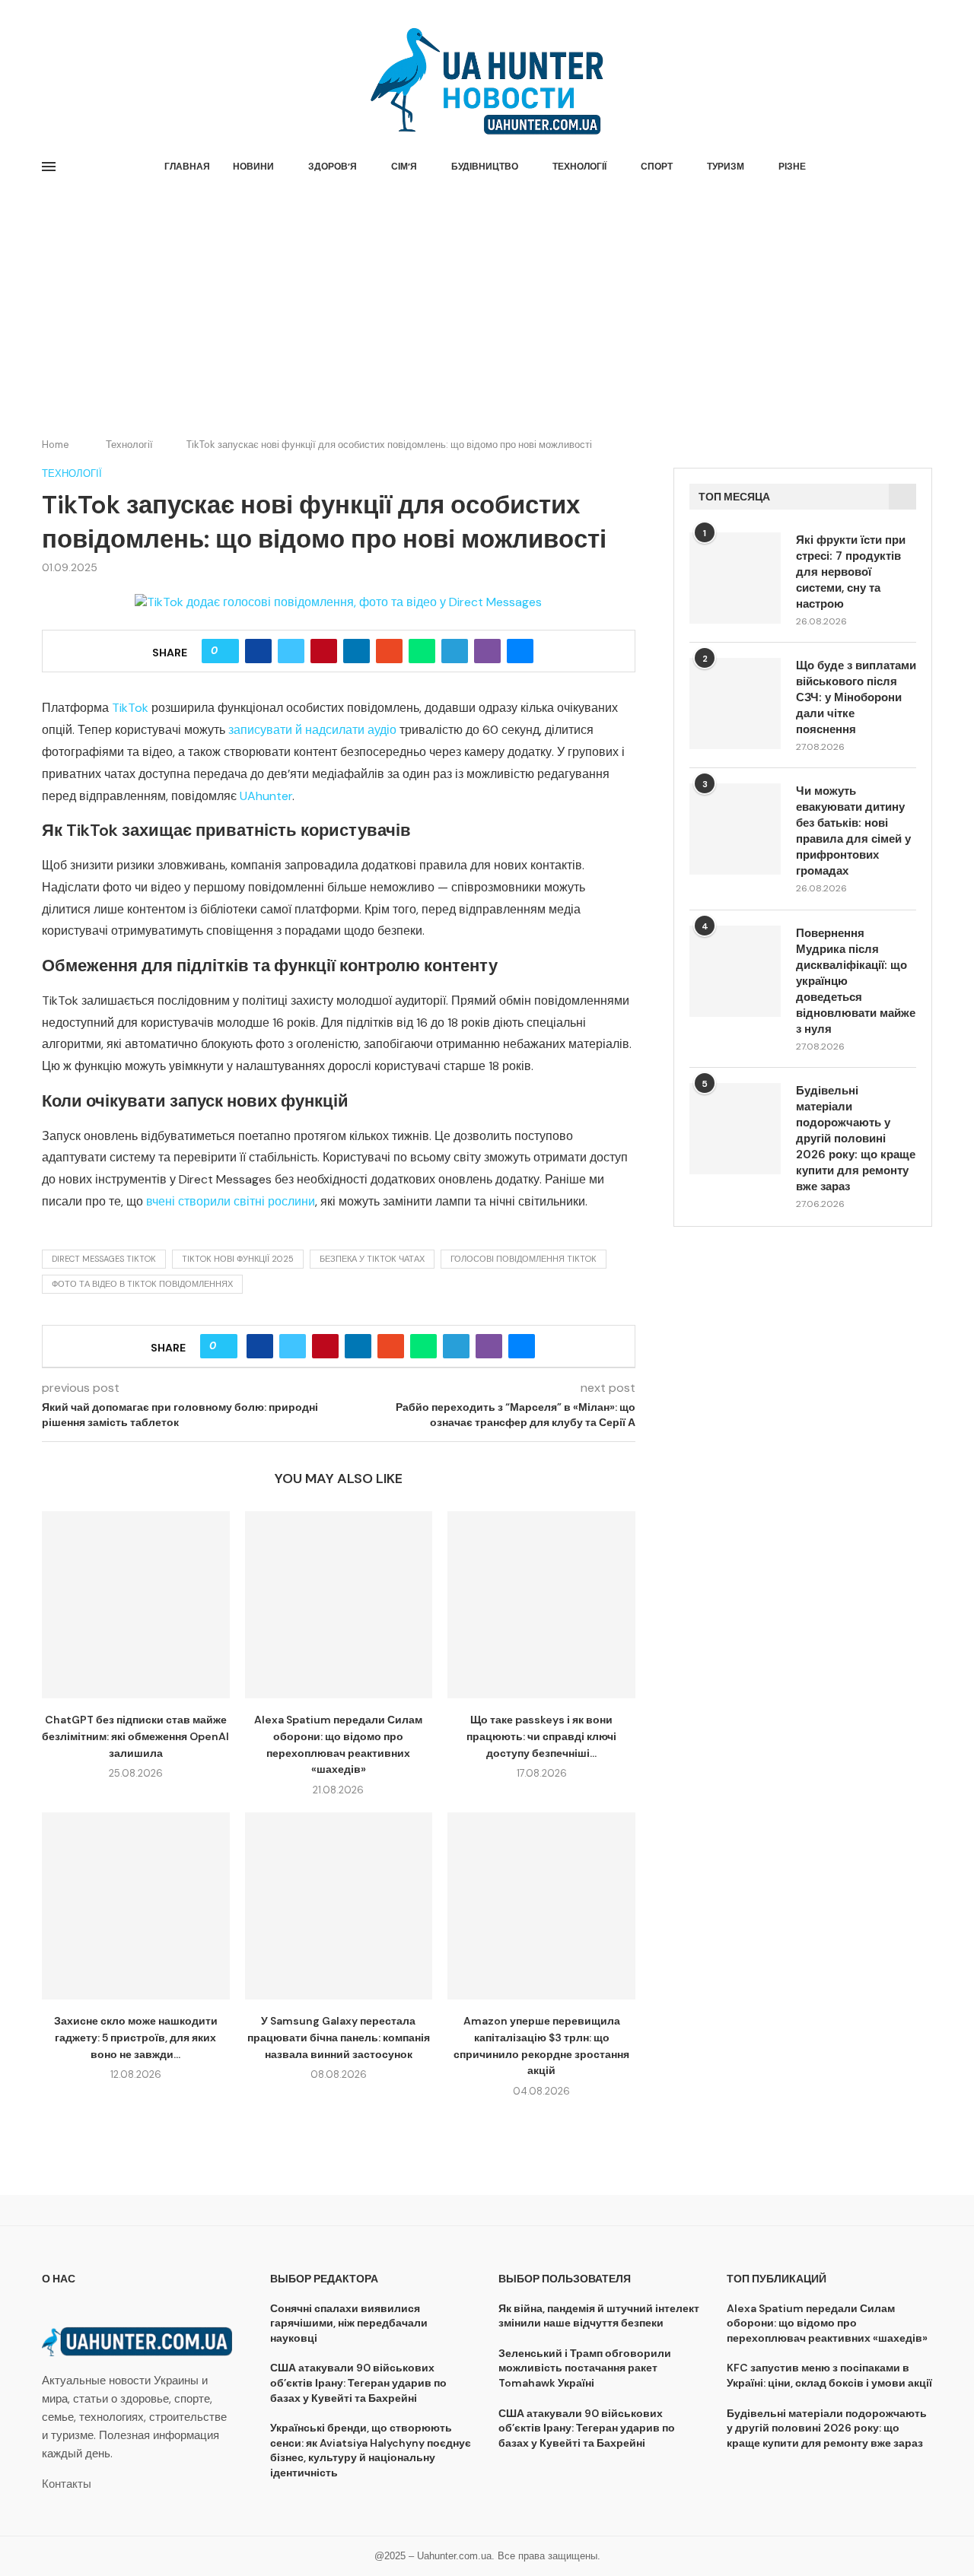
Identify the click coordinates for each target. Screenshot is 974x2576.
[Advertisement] (487, 310)
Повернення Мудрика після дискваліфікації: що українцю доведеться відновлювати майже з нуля (856, 981)
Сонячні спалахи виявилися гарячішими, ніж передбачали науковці (349, 2323)
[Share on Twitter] (291, 651)
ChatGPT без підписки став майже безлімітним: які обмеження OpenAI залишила (135, 1736)
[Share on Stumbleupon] (389, 651)
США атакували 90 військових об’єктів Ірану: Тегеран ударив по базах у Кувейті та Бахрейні (358, 2382)
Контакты (67, 2484)
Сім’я (404, 167)
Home (56, 445)
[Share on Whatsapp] (422, 651)
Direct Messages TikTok (104, 1259)
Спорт (657, 167)
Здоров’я (333, 167)
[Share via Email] (520, 651)
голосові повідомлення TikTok (524, 1259)
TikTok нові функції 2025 (238, 1259)
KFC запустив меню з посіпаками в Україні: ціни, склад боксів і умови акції (829, 2375)
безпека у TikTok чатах (372, 1259)
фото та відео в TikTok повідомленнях (142, 1284)
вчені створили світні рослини (231, 1201)
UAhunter (266, 796)
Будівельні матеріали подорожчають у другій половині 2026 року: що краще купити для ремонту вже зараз (856, 1139)
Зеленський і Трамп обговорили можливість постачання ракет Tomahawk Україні (585, 2368)
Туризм (726, 167)
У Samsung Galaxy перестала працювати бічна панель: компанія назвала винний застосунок (339, 2037)
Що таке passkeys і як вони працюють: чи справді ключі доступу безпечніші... (541, 1736)
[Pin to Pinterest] (324, 651)
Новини (253, 167)
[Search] (925, 167)
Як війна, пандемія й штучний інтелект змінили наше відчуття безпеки (599, 2316)
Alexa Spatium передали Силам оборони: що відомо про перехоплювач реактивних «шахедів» (827, 2323)
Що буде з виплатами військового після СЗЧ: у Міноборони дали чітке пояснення (856, 697)
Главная (187, 167)
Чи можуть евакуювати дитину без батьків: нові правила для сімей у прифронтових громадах (853, 831)
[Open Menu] (49, 167)
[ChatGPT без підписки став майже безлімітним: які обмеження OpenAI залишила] (136, 1605)
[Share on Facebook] (258, 651)
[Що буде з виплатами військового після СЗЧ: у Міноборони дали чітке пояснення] (735, 704)
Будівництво (485, 167)
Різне (792, 167)
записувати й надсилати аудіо (312, 730)
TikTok (130, 708)
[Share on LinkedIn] (356, 651)
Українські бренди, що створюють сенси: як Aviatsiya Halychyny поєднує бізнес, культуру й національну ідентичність (371, 2450)
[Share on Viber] (487, 651)
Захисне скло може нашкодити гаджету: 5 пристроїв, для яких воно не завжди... (136, 2037)
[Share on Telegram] (455, 651)
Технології (579, 167)
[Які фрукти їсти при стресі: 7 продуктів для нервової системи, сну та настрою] (735, 578)
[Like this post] (226, 651)
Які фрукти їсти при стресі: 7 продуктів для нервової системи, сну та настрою (851, 572)
